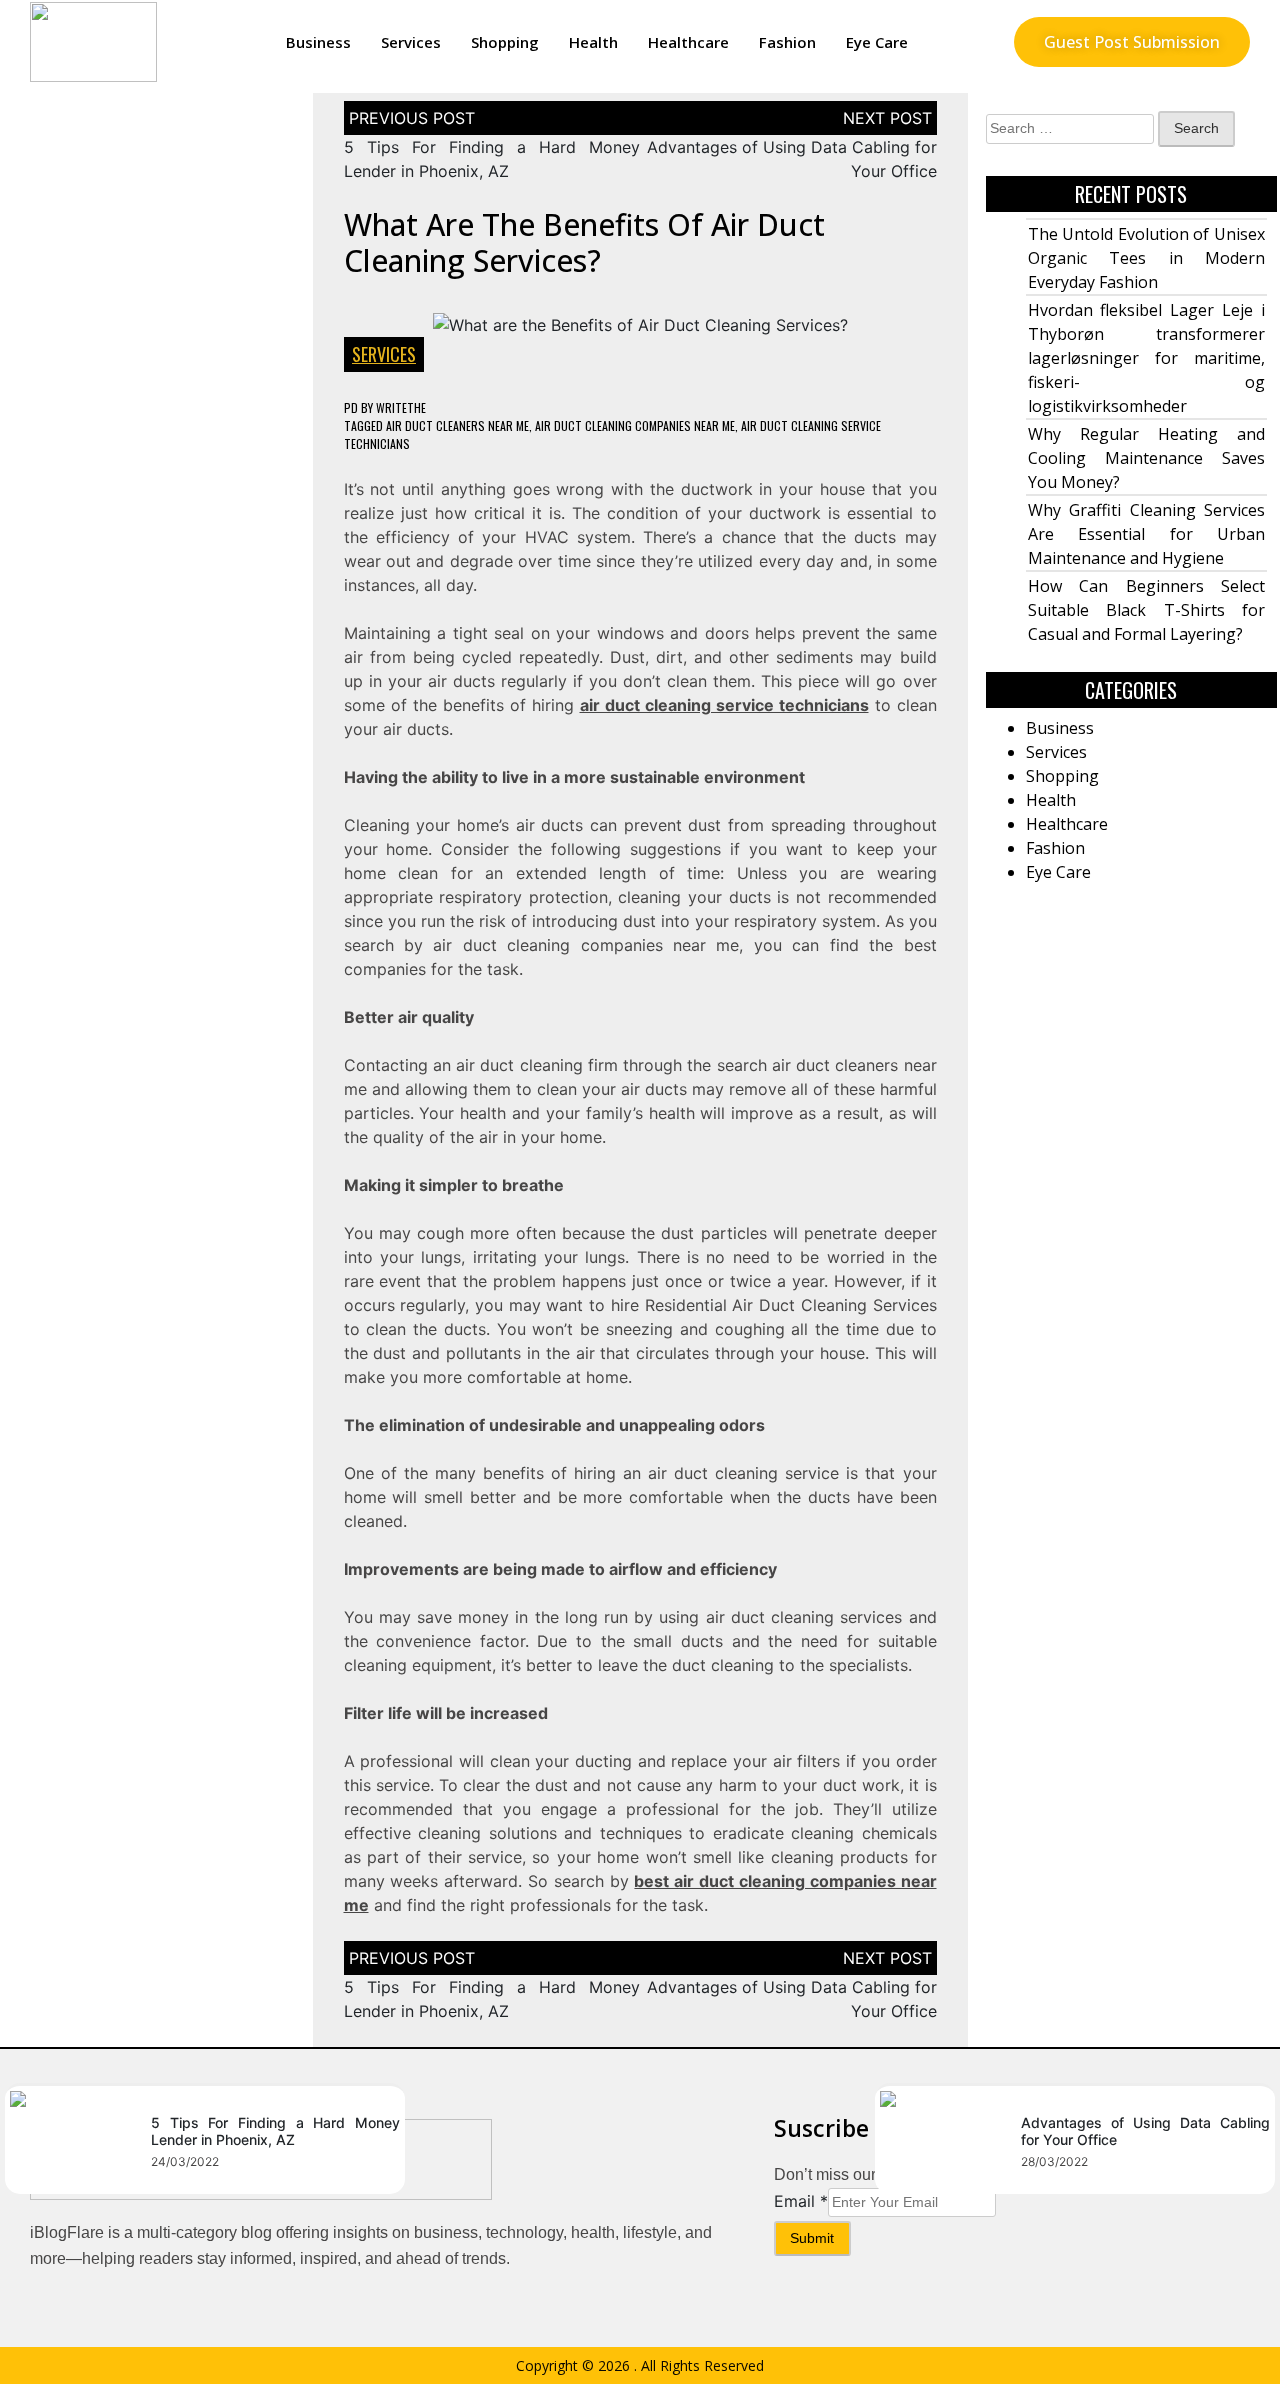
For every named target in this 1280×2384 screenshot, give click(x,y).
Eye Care (877, 42)
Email (801, 2201)
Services (411, 42)
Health (593, 42)
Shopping (505, 42)
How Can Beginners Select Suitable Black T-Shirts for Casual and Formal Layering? (1147, 610)
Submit (812, 2238)
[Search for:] (1070, 129)
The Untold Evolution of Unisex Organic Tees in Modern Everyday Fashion (1147, 258)
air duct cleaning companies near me (635, 425)
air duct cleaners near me (457, 425)
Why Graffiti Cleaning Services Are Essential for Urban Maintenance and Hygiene (1147, 534)
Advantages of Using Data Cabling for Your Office (1145, 2131)
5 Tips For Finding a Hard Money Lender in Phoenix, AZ (275, 2131)
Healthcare (688, 42)
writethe (401, 407)
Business (318, 42)
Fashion (787, 42)
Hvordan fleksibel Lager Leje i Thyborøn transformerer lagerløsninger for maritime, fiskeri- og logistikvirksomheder (1147, 358)
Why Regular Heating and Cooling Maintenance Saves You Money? (1147, 458)
